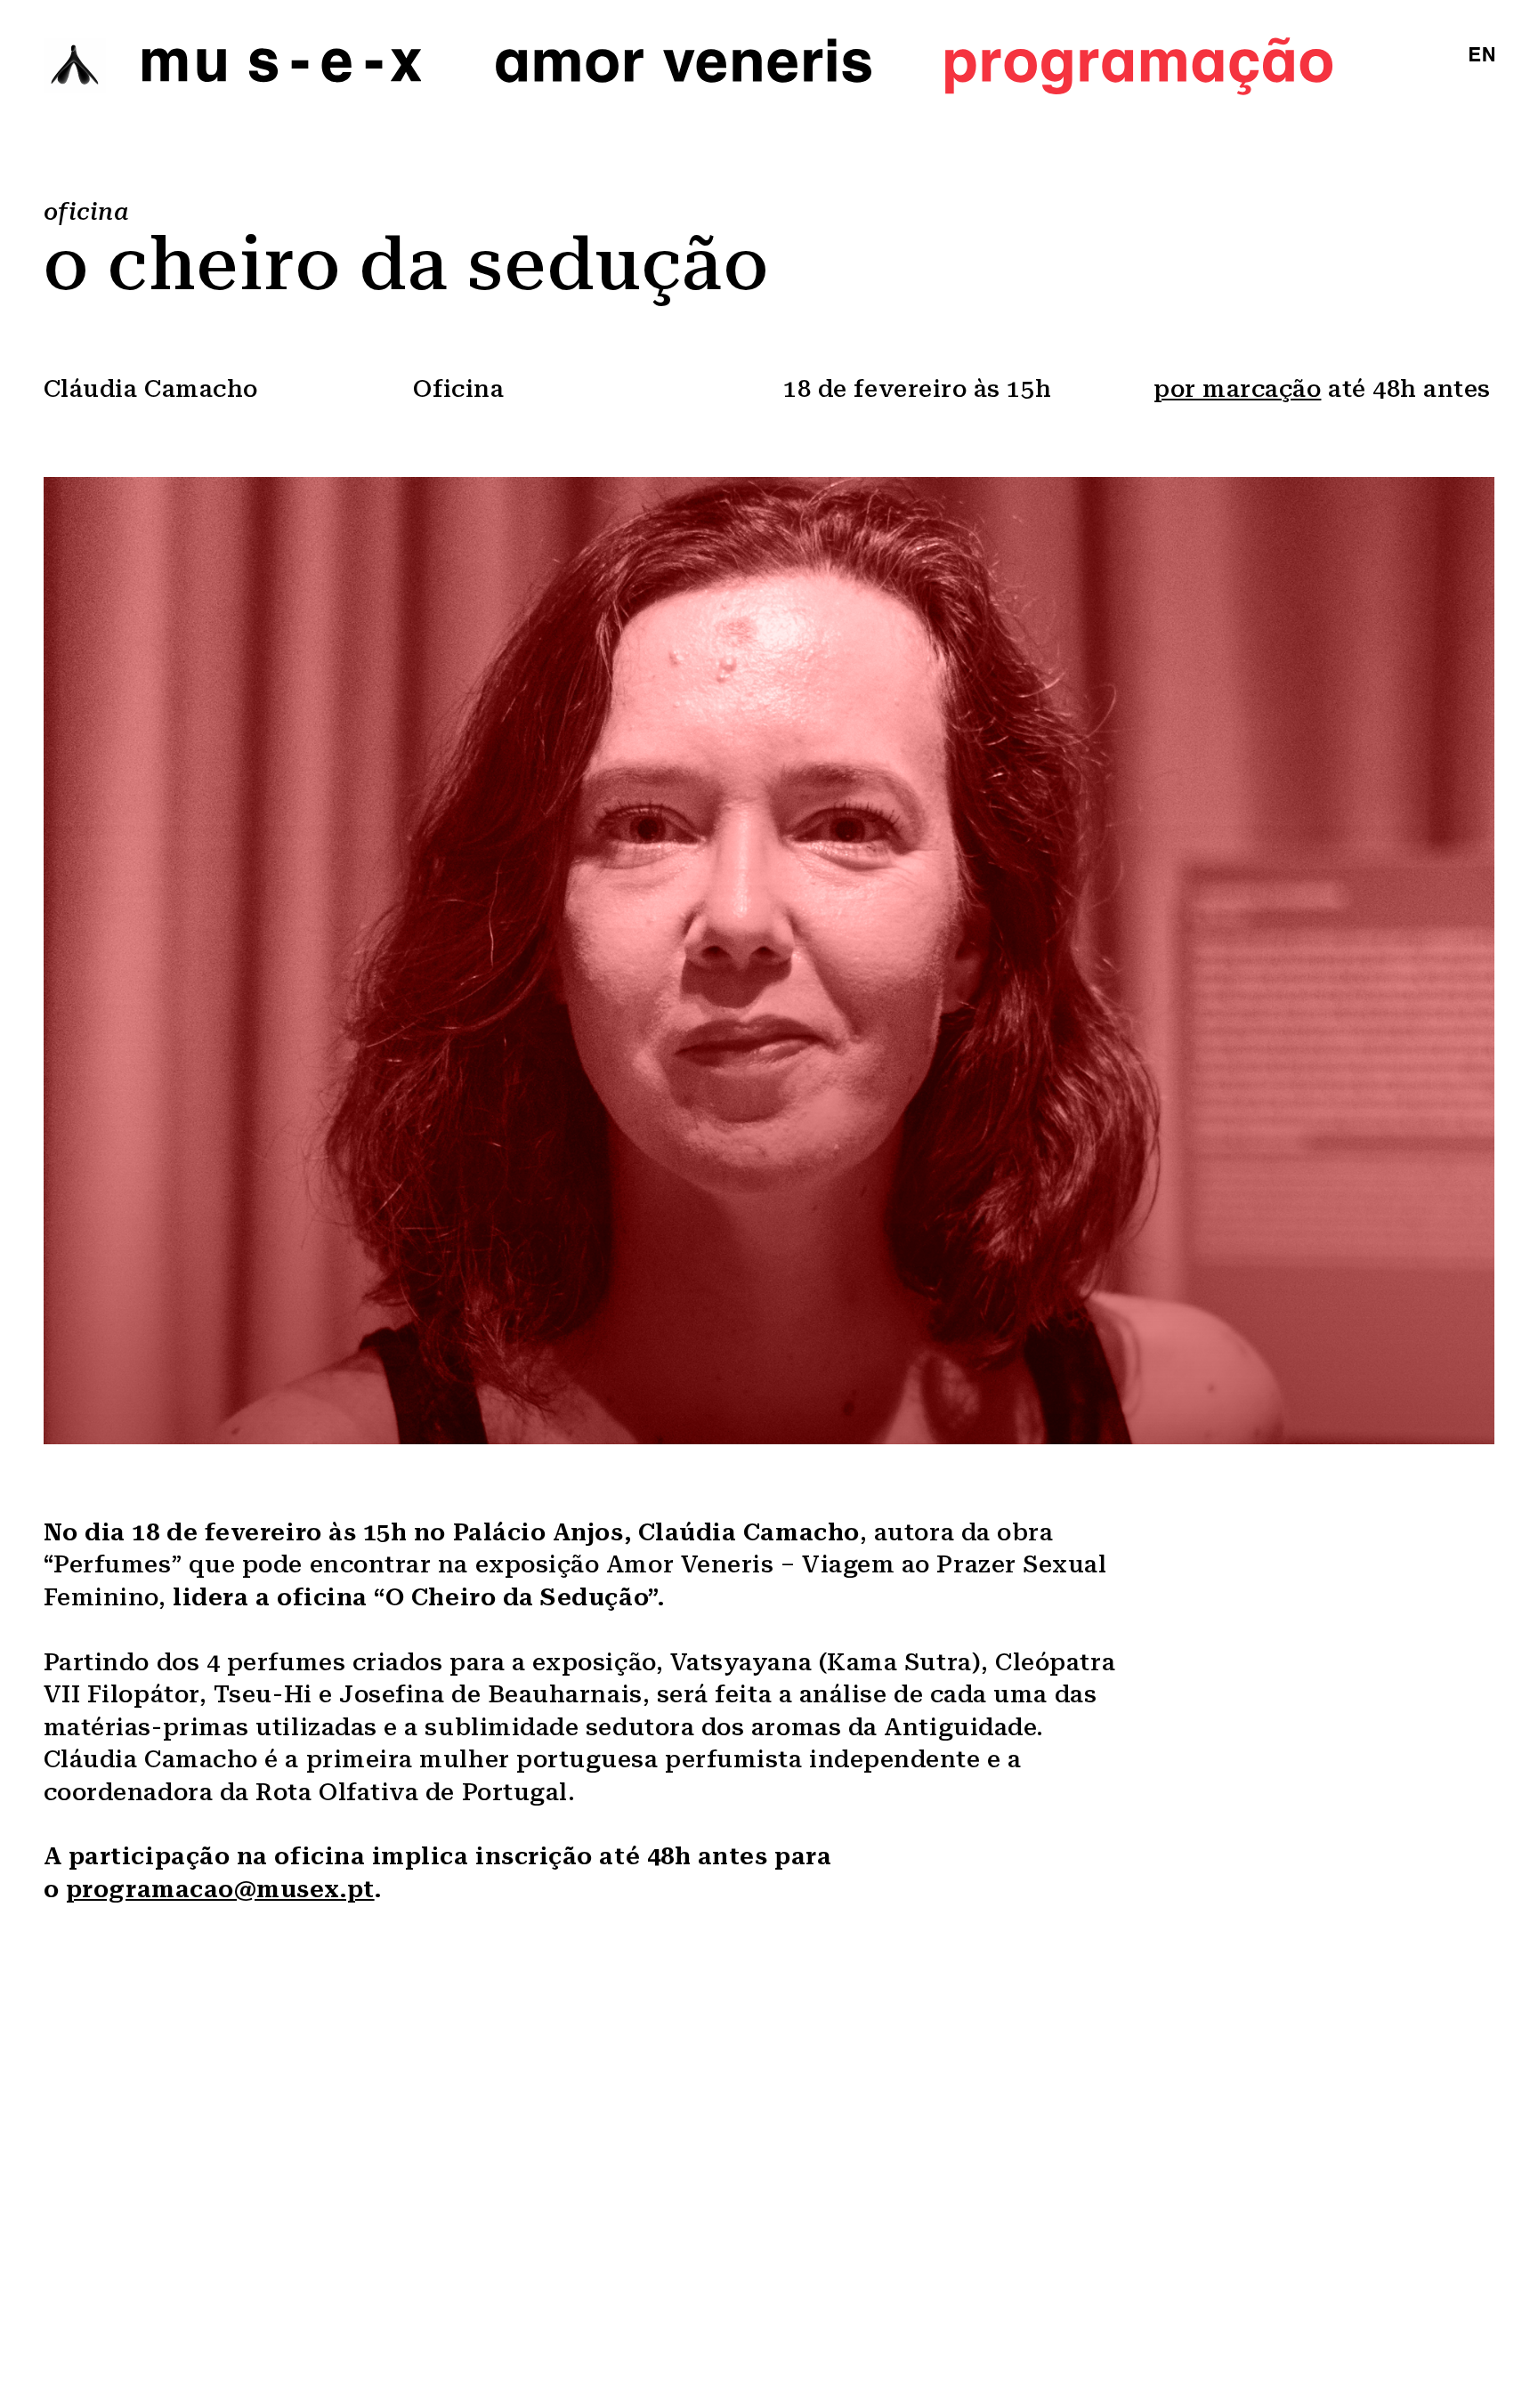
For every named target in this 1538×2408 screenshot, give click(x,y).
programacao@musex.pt (220, 1889)
